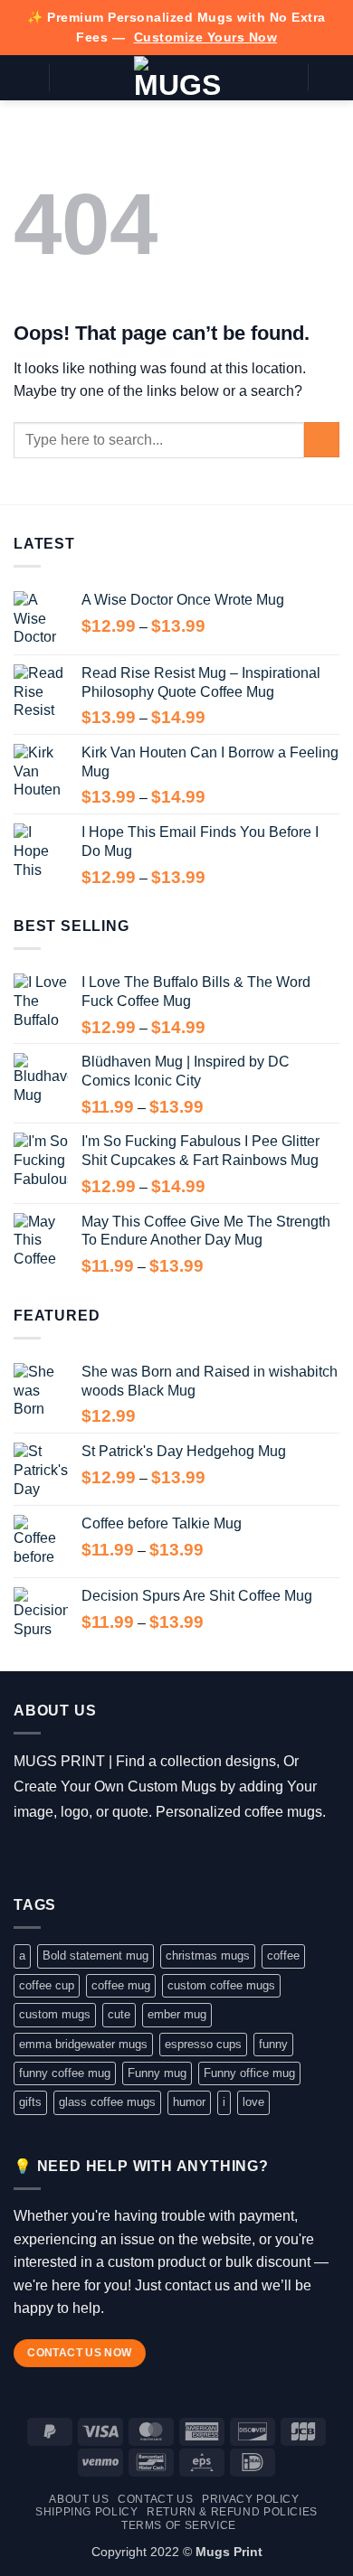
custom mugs (55, 2014)
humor (189, 2102)
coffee (283, 1956)
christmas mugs (208, 1956)
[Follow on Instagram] (53, 1857)
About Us (79, 2499)
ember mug (177, 2014)
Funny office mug (249, 2073)
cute (119, 2014)
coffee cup (47, 1985)
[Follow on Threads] (79, 1857)
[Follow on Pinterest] (132, 1857)
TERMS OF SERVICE (179, 2525)
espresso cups (203, 2044)
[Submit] (322, 440)
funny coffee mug (65, 2073)
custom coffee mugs (221, 1985)
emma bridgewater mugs (83, 2044)
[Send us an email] (105, 1857)
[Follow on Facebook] (27, 1857)
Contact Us (155, 2499)
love (253, 2102)
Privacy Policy (251, 2499)
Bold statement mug (95, 1956)
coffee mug (121, 1985)
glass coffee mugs (107, 2102)
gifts (30, 2102)
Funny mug (157, 2073)
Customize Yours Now (206, 37)
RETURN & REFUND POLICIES (232, 2512)
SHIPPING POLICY (86, 2512)
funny (273, 2044)
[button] (24, 77)
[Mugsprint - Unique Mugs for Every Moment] (177, 78)
